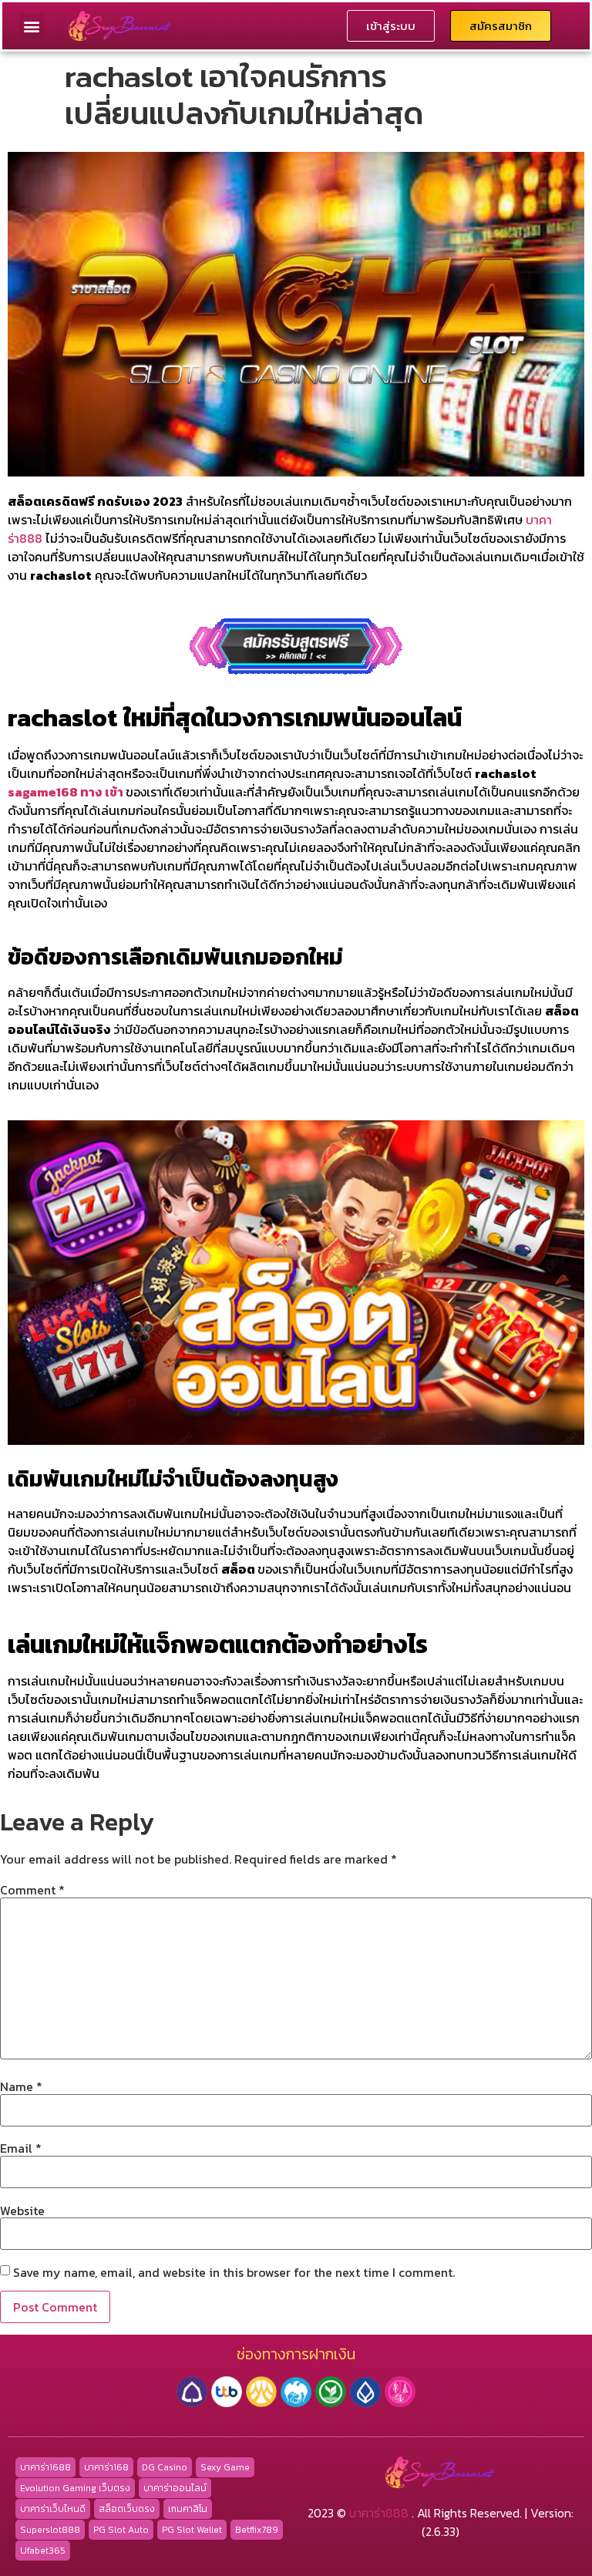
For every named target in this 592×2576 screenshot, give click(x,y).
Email (21, 2148)
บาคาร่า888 (379, 2513)
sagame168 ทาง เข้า (66, 792)
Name (21, 2086)
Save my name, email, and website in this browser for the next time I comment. (234, 2272)
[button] (32, 26)
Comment (32, 1890)
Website (22, 2211)
